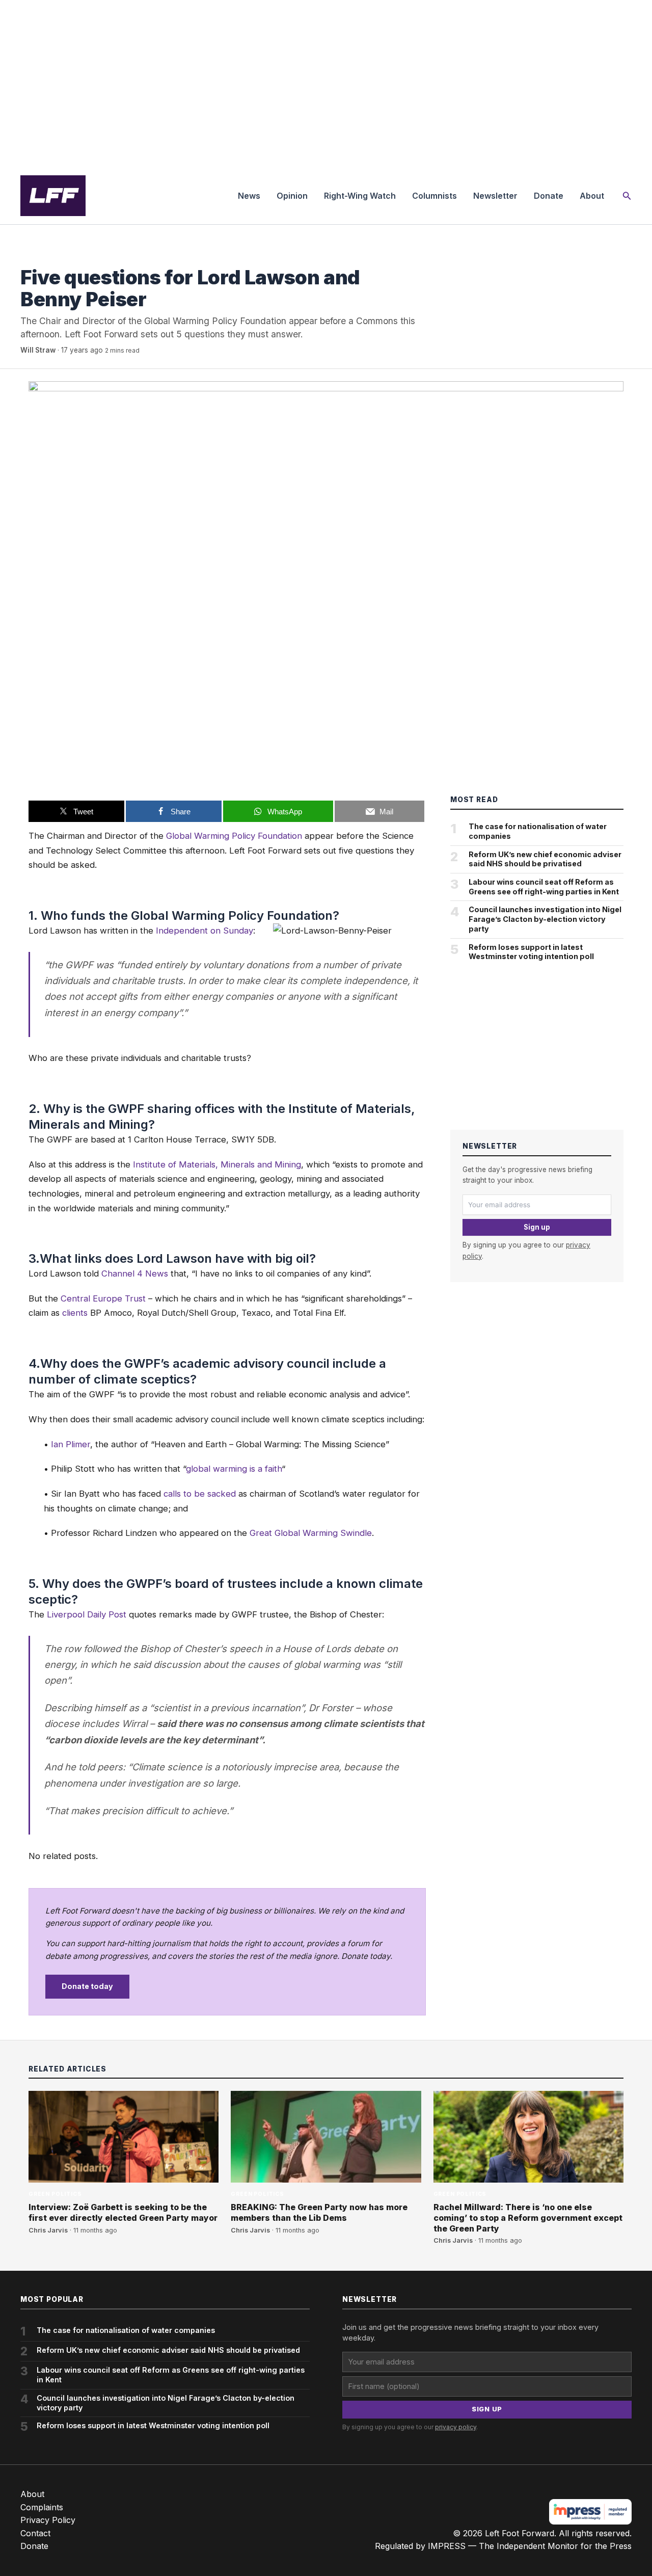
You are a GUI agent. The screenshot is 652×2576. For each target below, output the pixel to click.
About (592, 196)
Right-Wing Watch (360, 196)
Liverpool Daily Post (87, 1614)
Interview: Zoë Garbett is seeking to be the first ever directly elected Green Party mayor (123, 2212)
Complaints (42, 2507)
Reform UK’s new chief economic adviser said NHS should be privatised (545, 859)
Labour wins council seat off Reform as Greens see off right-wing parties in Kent (544, 887)
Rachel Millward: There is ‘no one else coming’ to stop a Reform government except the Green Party (528, 2218)
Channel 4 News (135, 1273)
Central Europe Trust (103, 1298)
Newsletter (495, 196)
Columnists (434, 196)
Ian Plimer (71, 1444)
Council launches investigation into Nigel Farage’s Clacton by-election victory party (545, 919)
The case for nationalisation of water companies (538, 831)
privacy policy (456, 2427)
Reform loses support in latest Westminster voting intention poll (531, 952)
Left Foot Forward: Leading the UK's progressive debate (53, 196)
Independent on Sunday (205, 931)
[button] (627, 196)
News (249, 196)
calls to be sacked (200, 1494)
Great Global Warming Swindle (311, 1533)
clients (75, 1313)
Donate (549, 196)
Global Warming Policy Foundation (234, 836)
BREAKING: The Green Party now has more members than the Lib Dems (319, 2212)
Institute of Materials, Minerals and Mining (217, 1164)
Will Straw (38, 350)
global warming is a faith (234, 1469)
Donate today (87, 1986)
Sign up (537, 1227)
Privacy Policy (48, 2520)
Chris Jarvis (48, 2230)
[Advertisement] (326, 84)
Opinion (292, 196)
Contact (35, 2533)
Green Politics (47, 257)
